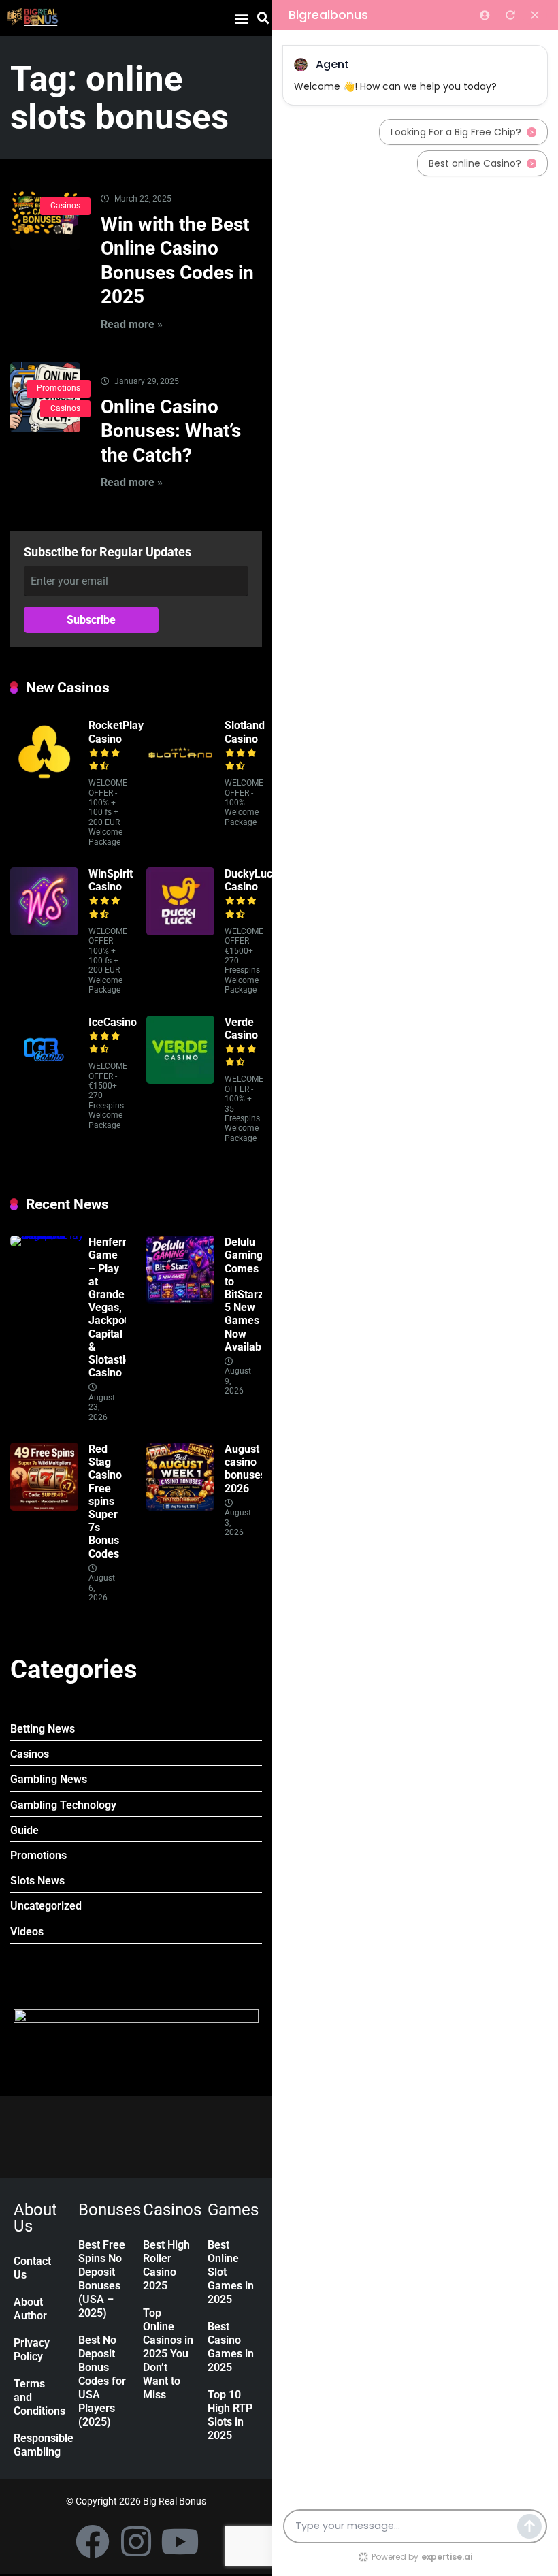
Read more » (132, 324)
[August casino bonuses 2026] (180, 1507)
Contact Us (32, 2268)
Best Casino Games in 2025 (231, 2347)
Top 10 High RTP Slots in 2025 (230, 2415)
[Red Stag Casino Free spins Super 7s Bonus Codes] (44, 1507)
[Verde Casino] (180, 1080)
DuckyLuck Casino (251, 880)
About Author (30, 2309)
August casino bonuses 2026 (245, 1469)
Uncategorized (46, 1906)
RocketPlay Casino (116, 732)
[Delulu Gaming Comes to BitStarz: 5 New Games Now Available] (180, 1300)
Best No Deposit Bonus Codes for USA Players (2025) (102, 2381)
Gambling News (49, 1779)
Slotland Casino (245, 732)
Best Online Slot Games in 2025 (231, 2272)
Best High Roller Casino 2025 (166, 2265)
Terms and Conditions (39, 2397)
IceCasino (113, 1022)
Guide (24, 1830)
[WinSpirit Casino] (44, 932)
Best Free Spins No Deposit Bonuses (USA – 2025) (102, 2279)
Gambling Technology (63, 1805)
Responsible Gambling (39, 2445)
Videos (27, 1932)
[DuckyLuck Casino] (180, 932)
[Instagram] (136, 2541)
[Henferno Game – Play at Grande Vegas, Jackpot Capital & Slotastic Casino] (49, 1235)
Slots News (37, 1881)
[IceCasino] (44, 1080)
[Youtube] (180, 2541)
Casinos (65, 206)
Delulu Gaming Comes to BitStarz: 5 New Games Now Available (247, 1294)
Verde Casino (241, 1029)
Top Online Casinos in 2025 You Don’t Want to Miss (168, 2354)
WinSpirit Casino (111, 880)
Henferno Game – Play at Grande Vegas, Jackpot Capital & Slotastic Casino (112, 1307)
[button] (241, 18)
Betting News (43, 1729)
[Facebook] (93, 2541)
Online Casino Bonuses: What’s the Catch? (171, 431)
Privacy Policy (32, 2350)
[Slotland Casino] (180, 783)
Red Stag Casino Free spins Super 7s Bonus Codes (105, 1501)
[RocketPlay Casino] (44, 783)
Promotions (59, 388)
